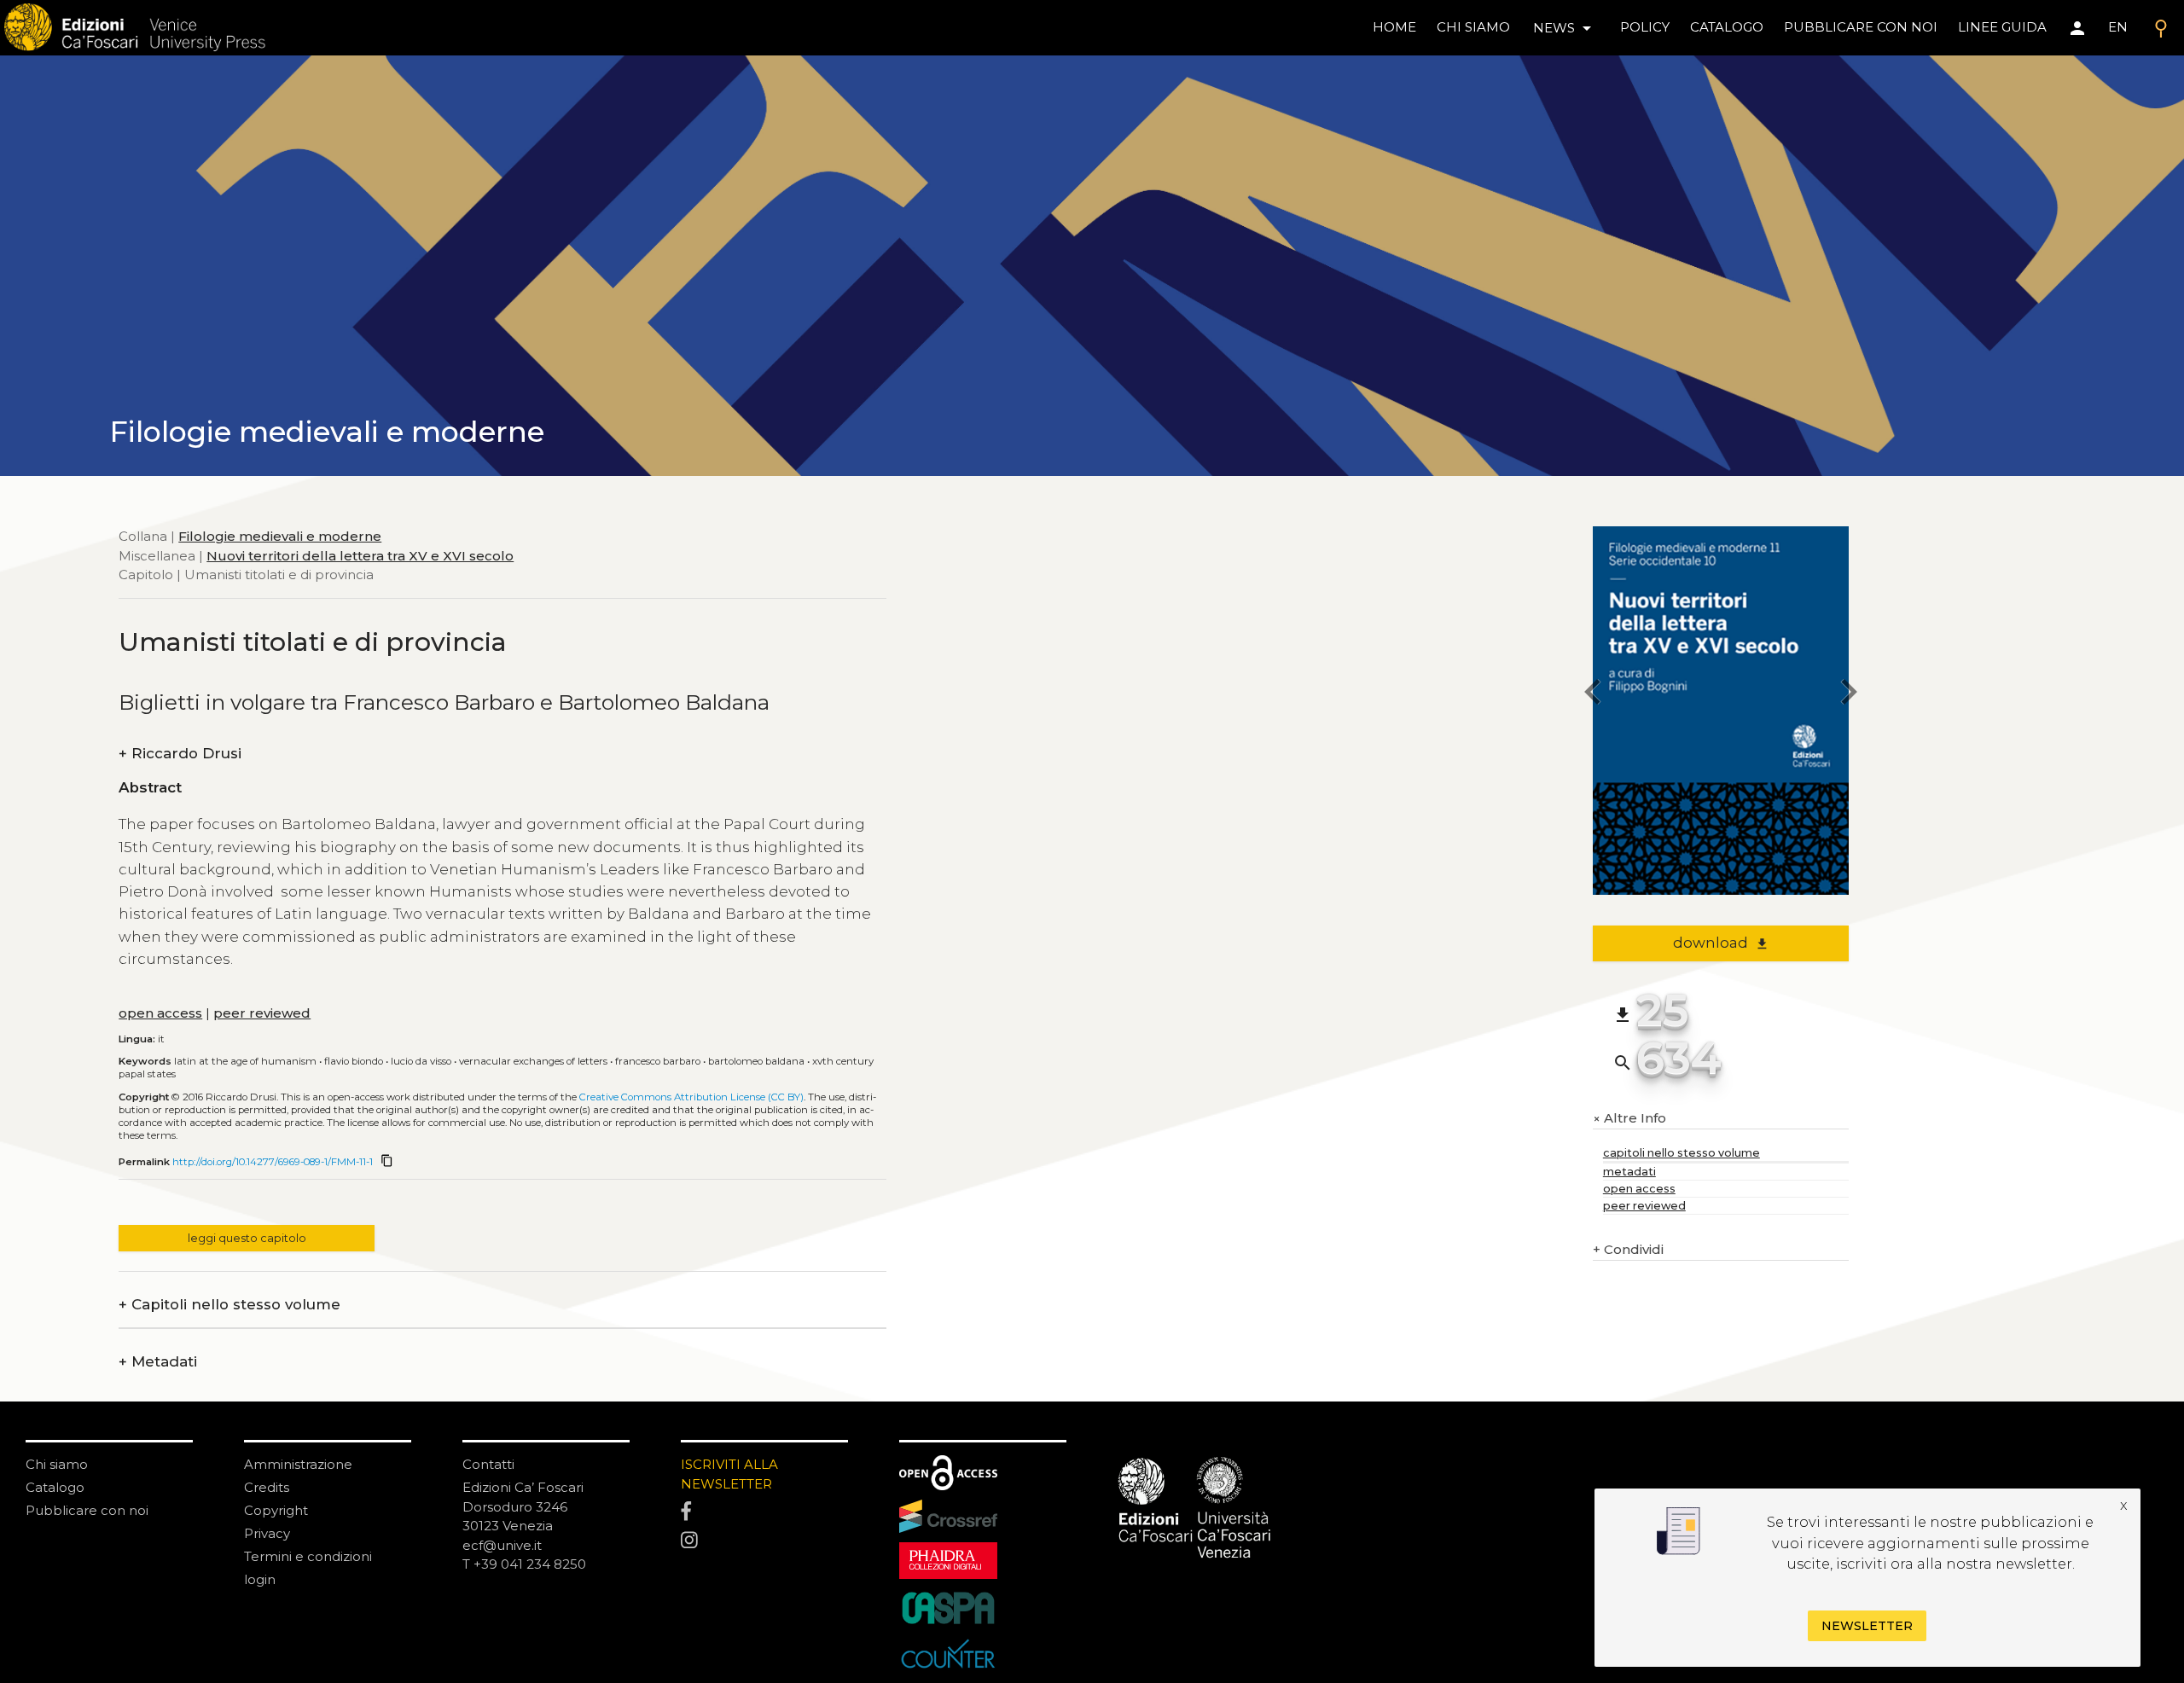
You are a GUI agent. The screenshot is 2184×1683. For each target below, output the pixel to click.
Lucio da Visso (421, 1061)
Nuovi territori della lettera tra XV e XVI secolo (360, 556)
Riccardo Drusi (180, 754)
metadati (1629, 1172)
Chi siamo (57, 1464)
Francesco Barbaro (658, 1061)
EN (2118, 27)
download (1721, 943)
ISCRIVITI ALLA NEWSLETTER (729, 1474)
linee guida (2002, 27)
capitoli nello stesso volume (1682, 1153)
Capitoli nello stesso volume (229, 1305)
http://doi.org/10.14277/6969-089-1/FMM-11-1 (273, 1162)
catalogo (1727, 27)
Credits (267, 1487)
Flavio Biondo (354, 1061)
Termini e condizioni (308, 1556)
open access (160, 1013)
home (1394, 27)
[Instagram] (764, 1541)
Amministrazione (298, 1464)
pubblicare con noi (1861, 27)
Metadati (158, 1362)
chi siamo (1473, 27)
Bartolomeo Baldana (756, 1061)
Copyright (276, 1510)
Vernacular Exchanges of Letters (533, 1061)
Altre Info (1629, 1119)
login (260, 1579)
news (1565, 28)
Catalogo (55, 1487)
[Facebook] (764, 1512)
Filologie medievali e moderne (280, 536)
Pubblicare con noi (87, 1510)
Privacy (267, 1533)
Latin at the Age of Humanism (245, 1061)
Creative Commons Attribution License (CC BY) (691, 1097)
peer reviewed (262, 1013)
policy (1645, 27)
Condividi (1628, 1249)
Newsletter (1867, 1625)
